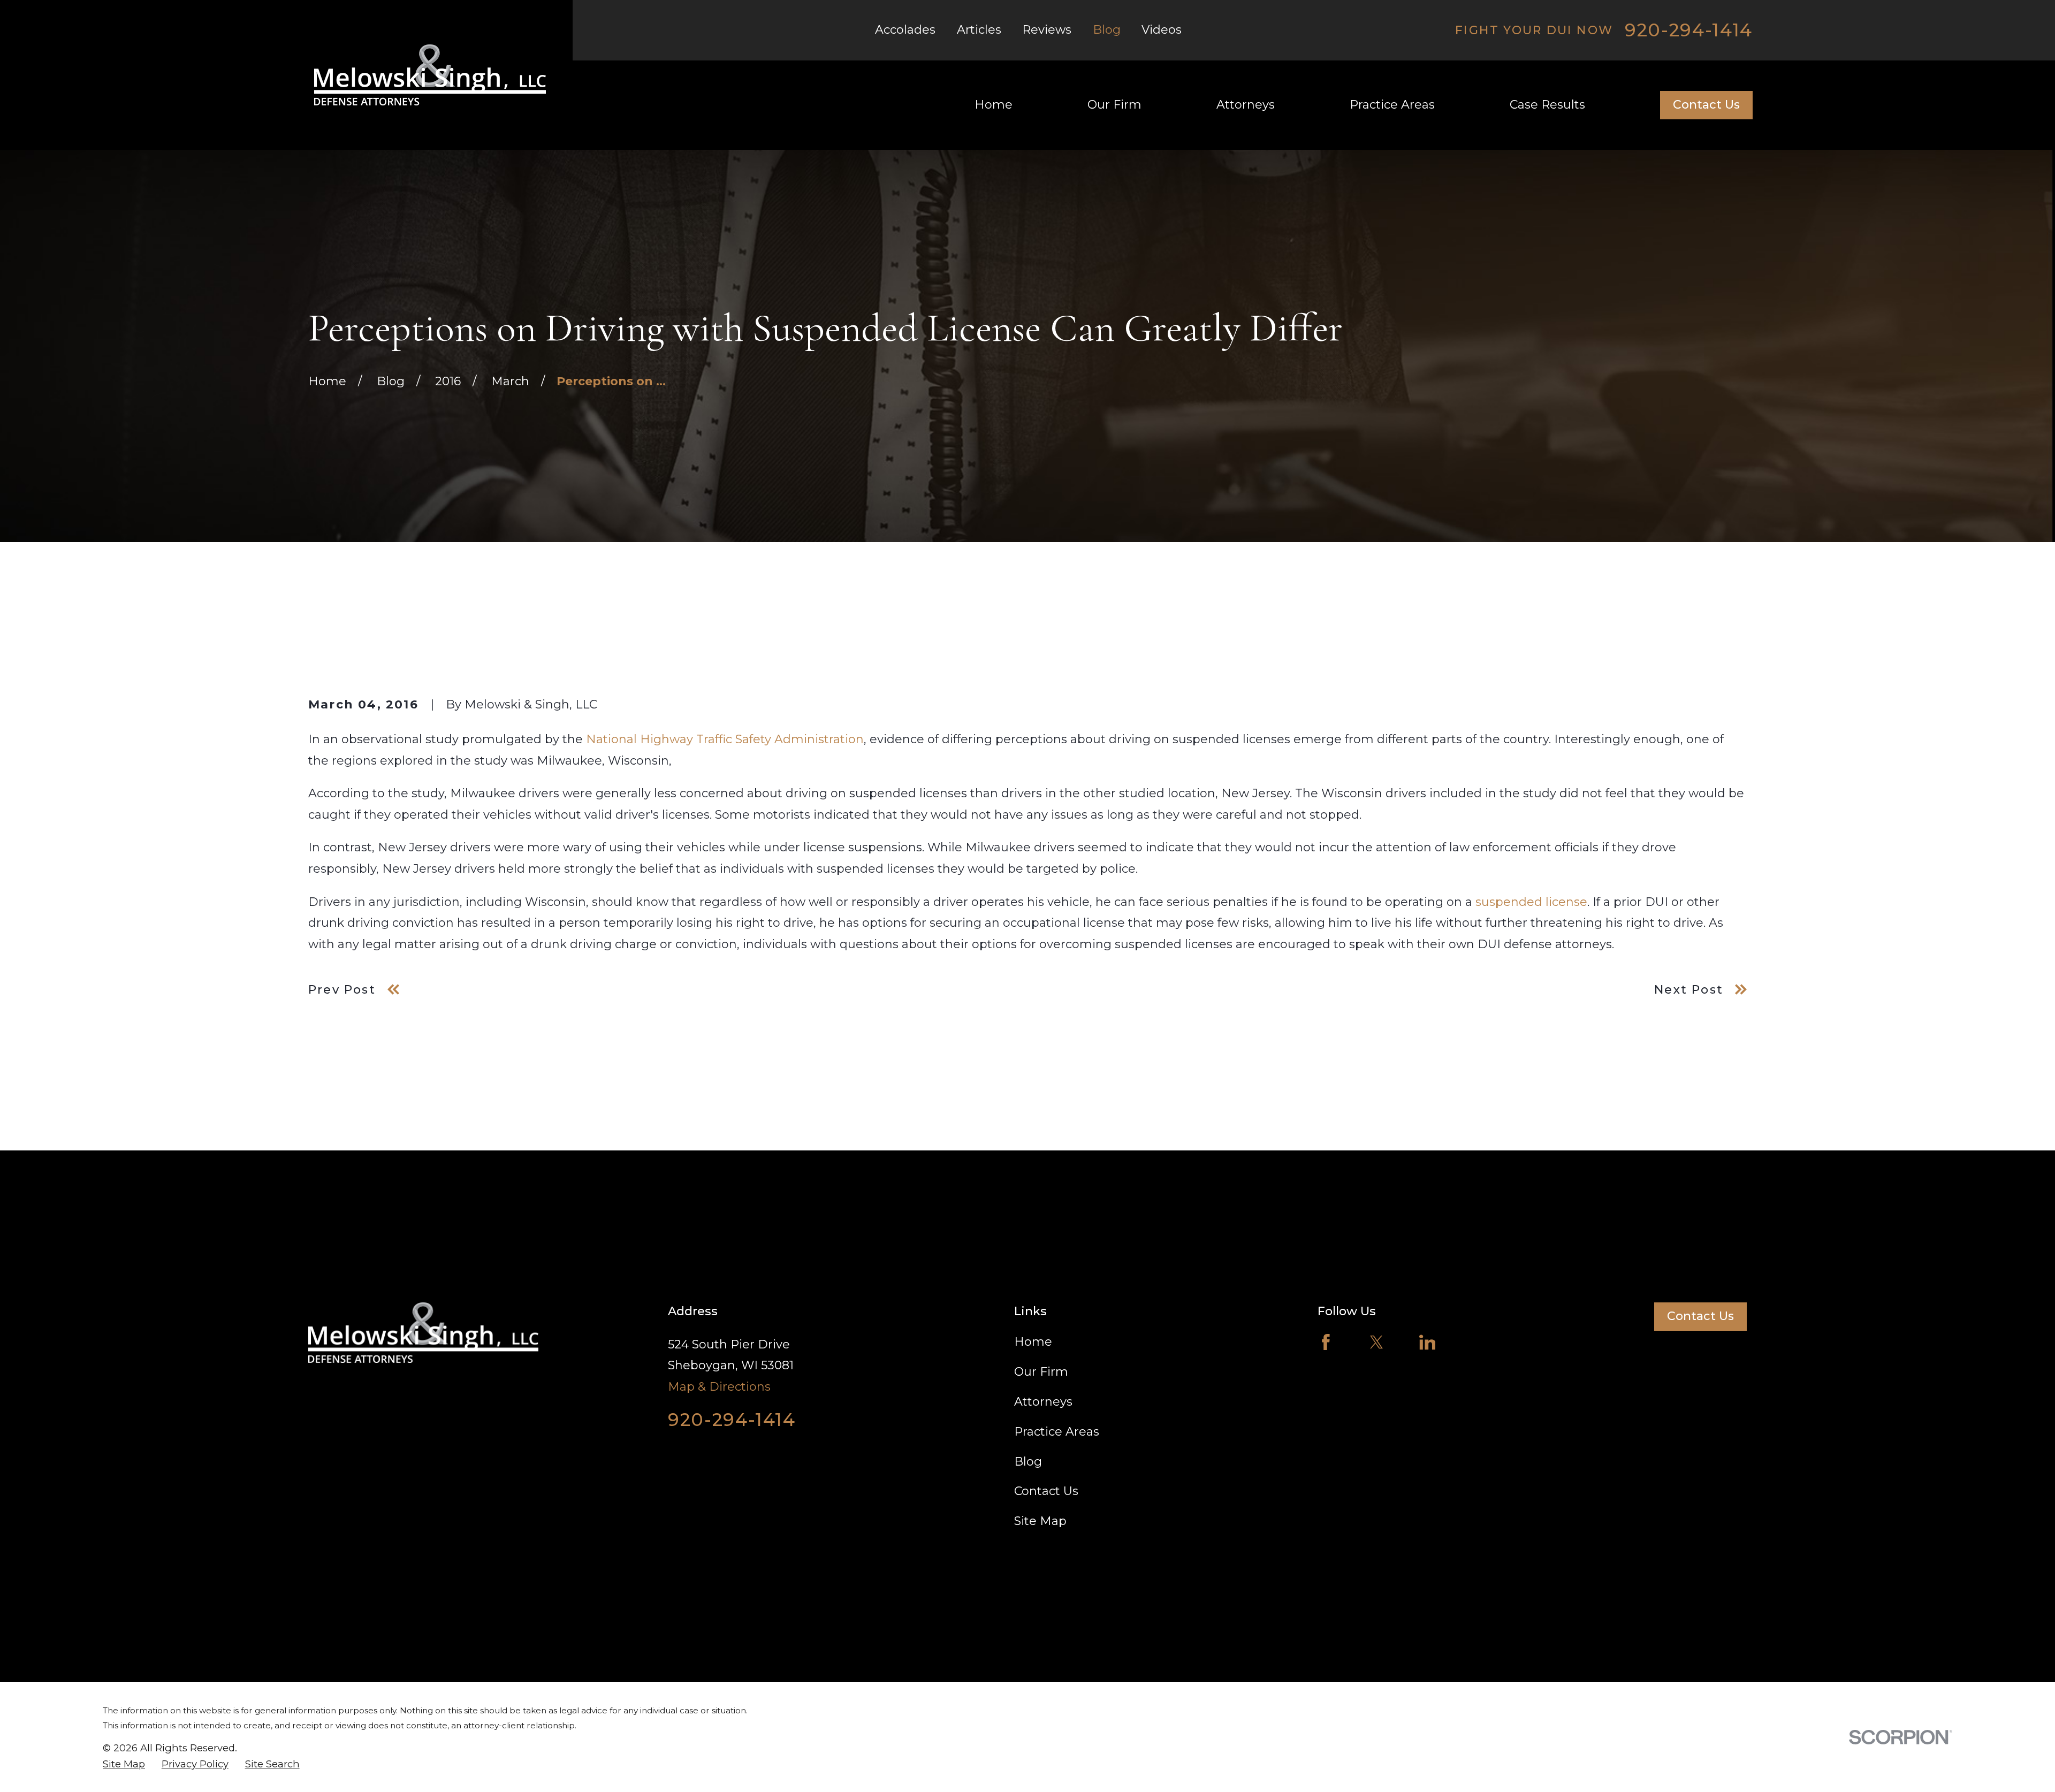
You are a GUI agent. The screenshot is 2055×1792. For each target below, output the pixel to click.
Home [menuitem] (994, 105)
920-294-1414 (1689, 30)
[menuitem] (124, 1764)
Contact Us (1706, 105)
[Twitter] (1377, 1342)
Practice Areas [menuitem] (1392, 105)
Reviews (1047, 30)
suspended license (1531, 902)
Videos (1162, 30)
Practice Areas (1057, 1432)
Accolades (905, 30)
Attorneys (1043, 1402)
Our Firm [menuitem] (1114, 105)
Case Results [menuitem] (1547, 105)
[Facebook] (1326, 1342)
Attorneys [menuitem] (1246, 105)
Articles (979, 30)
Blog (1107, 30)
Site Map (1040, 1521)
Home (1033, 1342)
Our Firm (1041, 1372)
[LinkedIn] (1428, 1342)
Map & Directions (719, 1387)
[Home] (430, 75)
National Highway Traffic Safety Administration (725, 739)
